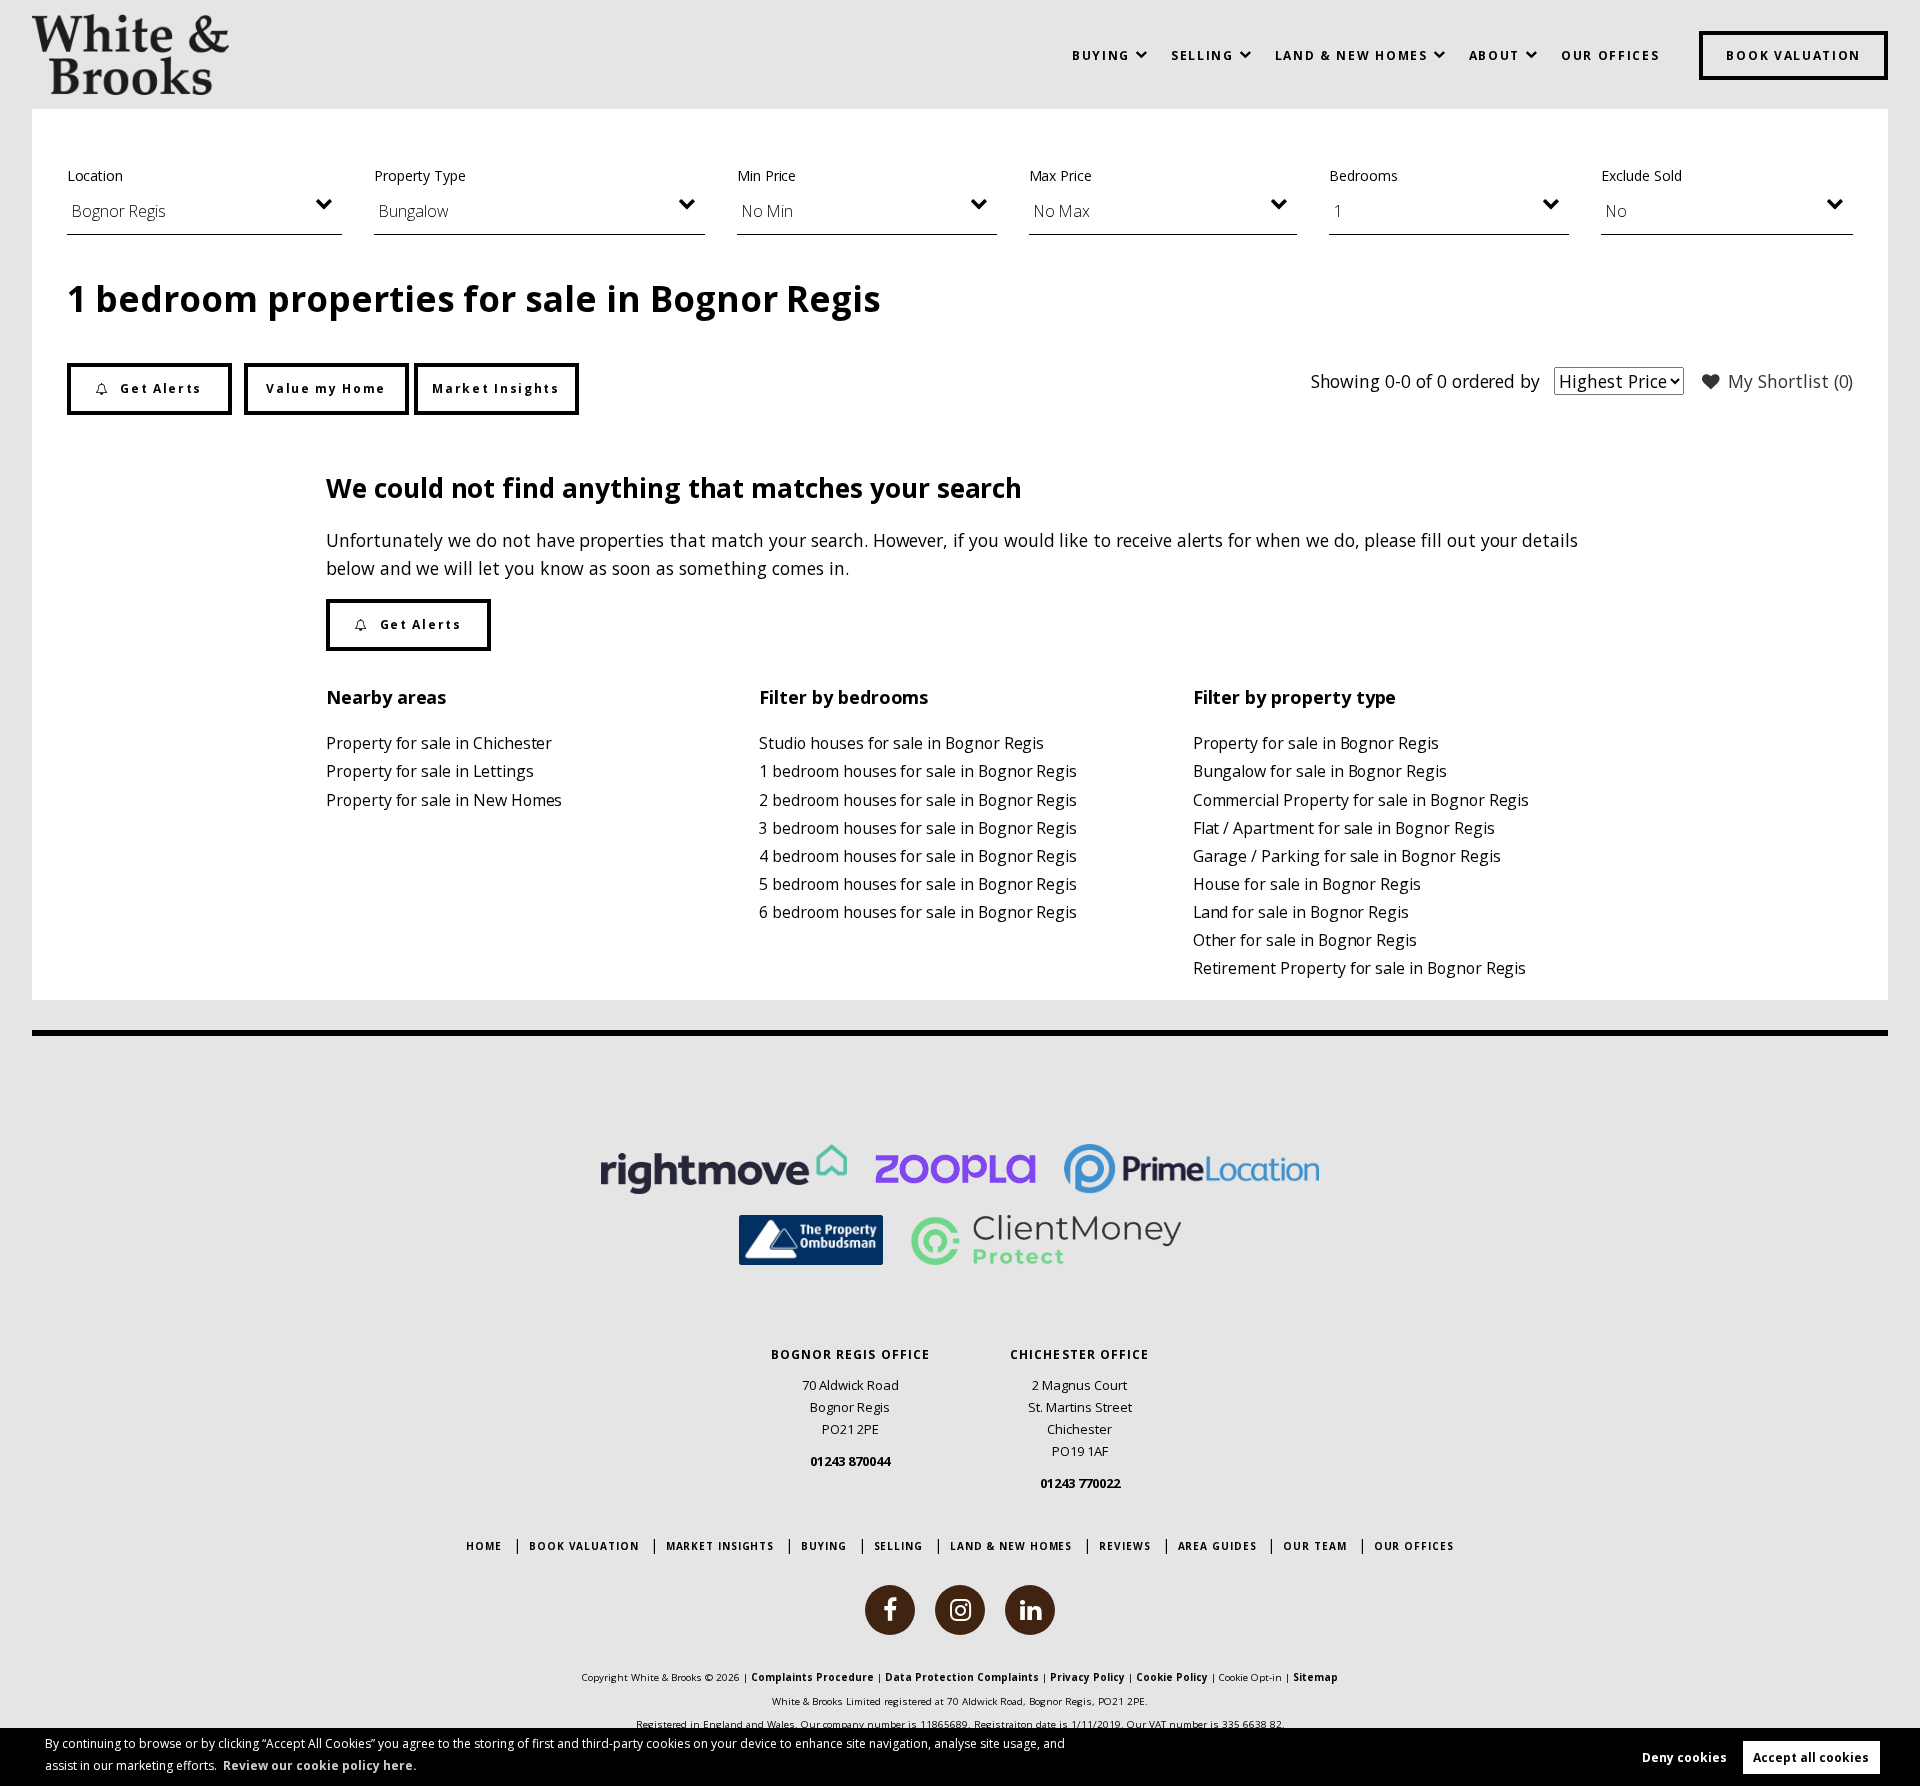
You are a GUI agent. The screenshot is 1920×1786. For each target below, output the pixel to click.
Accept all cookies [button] (1811, 1757)
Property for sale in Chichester (439, 743)
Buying (1101, 55)
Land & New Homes (1351, 55)
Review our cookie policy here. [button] (320, 1765)
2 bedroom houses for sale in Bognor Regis (918, 800)
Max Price (1061, 175)
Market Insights (495, 388)
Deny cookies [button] (1684, 1757)
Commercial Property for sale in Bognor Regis (1361, 800)
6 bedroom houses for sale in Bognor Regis (918, 912)
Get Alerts (159, 388)
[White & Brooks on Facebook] (890, 1610)
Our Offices (1610, 55)
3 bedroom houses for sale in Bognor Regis (918, 828)
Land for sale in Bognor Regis (1301, 912)
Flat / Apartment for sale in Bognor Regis (1344, 828)
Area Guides (1217, 1546)
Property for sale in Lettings (429, 771)
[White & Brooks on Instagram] (960, 1610)
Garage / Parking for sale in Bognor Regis (1347, 856)
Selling (1202, 55)
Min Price (767, 175)
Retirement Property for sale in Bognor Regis (1360, 968)
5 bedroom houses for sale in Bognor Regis (918, 884)
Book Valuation (1793, 55)
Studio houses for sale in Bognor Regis (901, 743)
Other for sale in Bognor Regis (1305, 940)
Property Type (419, 175)
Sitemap (1315, 1677)
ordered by (1496, 381)
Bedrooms (1363, 175)
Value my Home (326, 388)
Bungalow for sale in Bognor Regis (1320, 771)
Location (95, 175)
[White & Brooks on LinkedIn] (1030, 1610)
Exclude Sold (1641, 175)
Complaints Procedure (812, 1677)
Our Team (1314, 1546)
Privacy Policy (1087, 1677)
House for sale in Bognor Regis (1307, 884)
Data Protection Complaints (962, 1677)
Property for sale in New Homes (444, 800)
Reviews (1124, 1546)
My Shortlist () (1790, 381)
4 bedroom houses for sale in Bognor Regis (918, 856)
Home (484, 1546)
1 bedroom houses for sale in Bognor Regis (918, 771)
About (1494, 55)
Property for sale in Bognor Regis (1316, 743)
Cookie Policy (1172, 1677)
